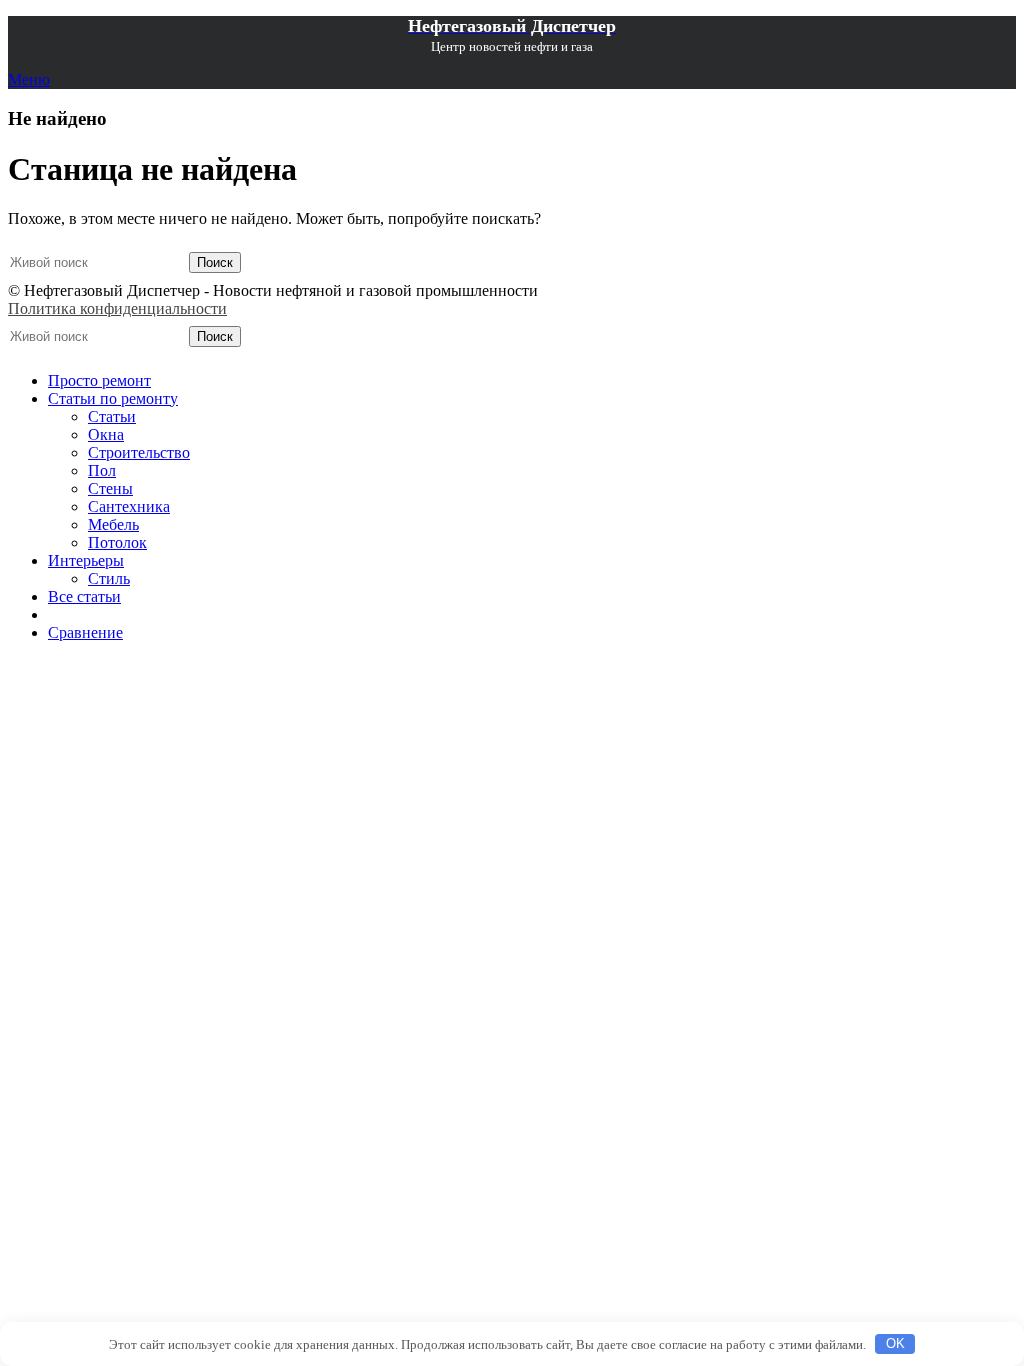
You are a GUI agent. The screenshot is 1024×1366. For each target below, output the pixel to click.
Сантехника (129, 506)
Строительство (139, 452)
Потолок (117, 542)
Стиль (109, 578)
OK (895, 1343)
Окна (106, 434)
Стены (110, 488)
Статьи (112, 416)
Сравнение (85, 632)
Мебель (113, 524)
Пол (102, 470)
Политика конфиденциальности (117, 308)
